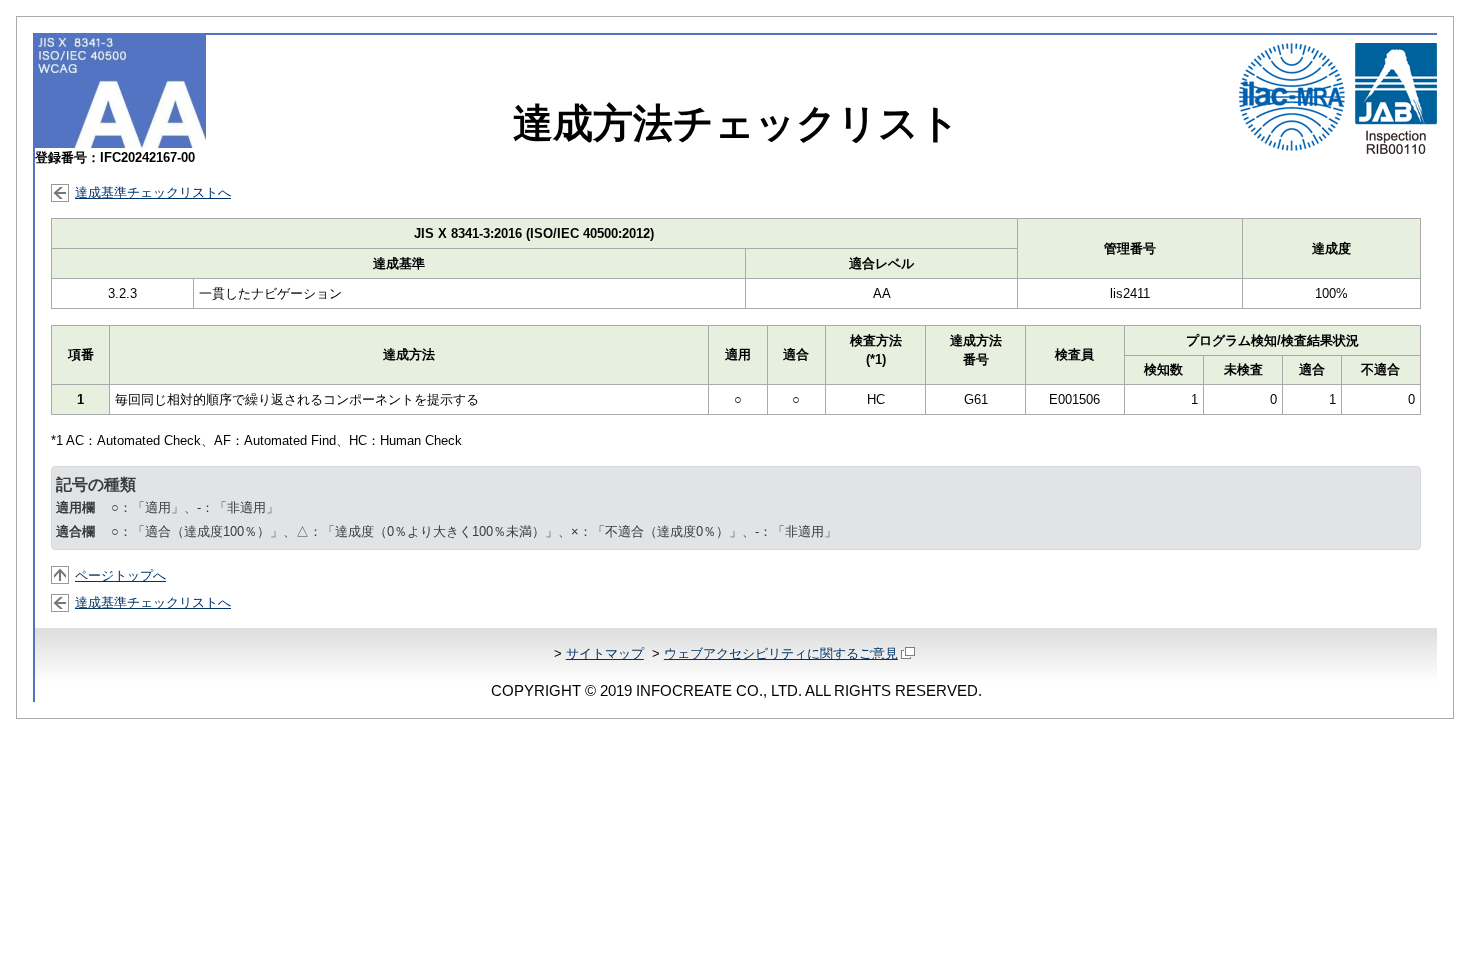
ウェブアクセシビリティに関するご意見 (781, 653)
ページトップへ (120, 575)
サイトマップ (605, 653)
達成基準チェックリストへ (153, 192)
